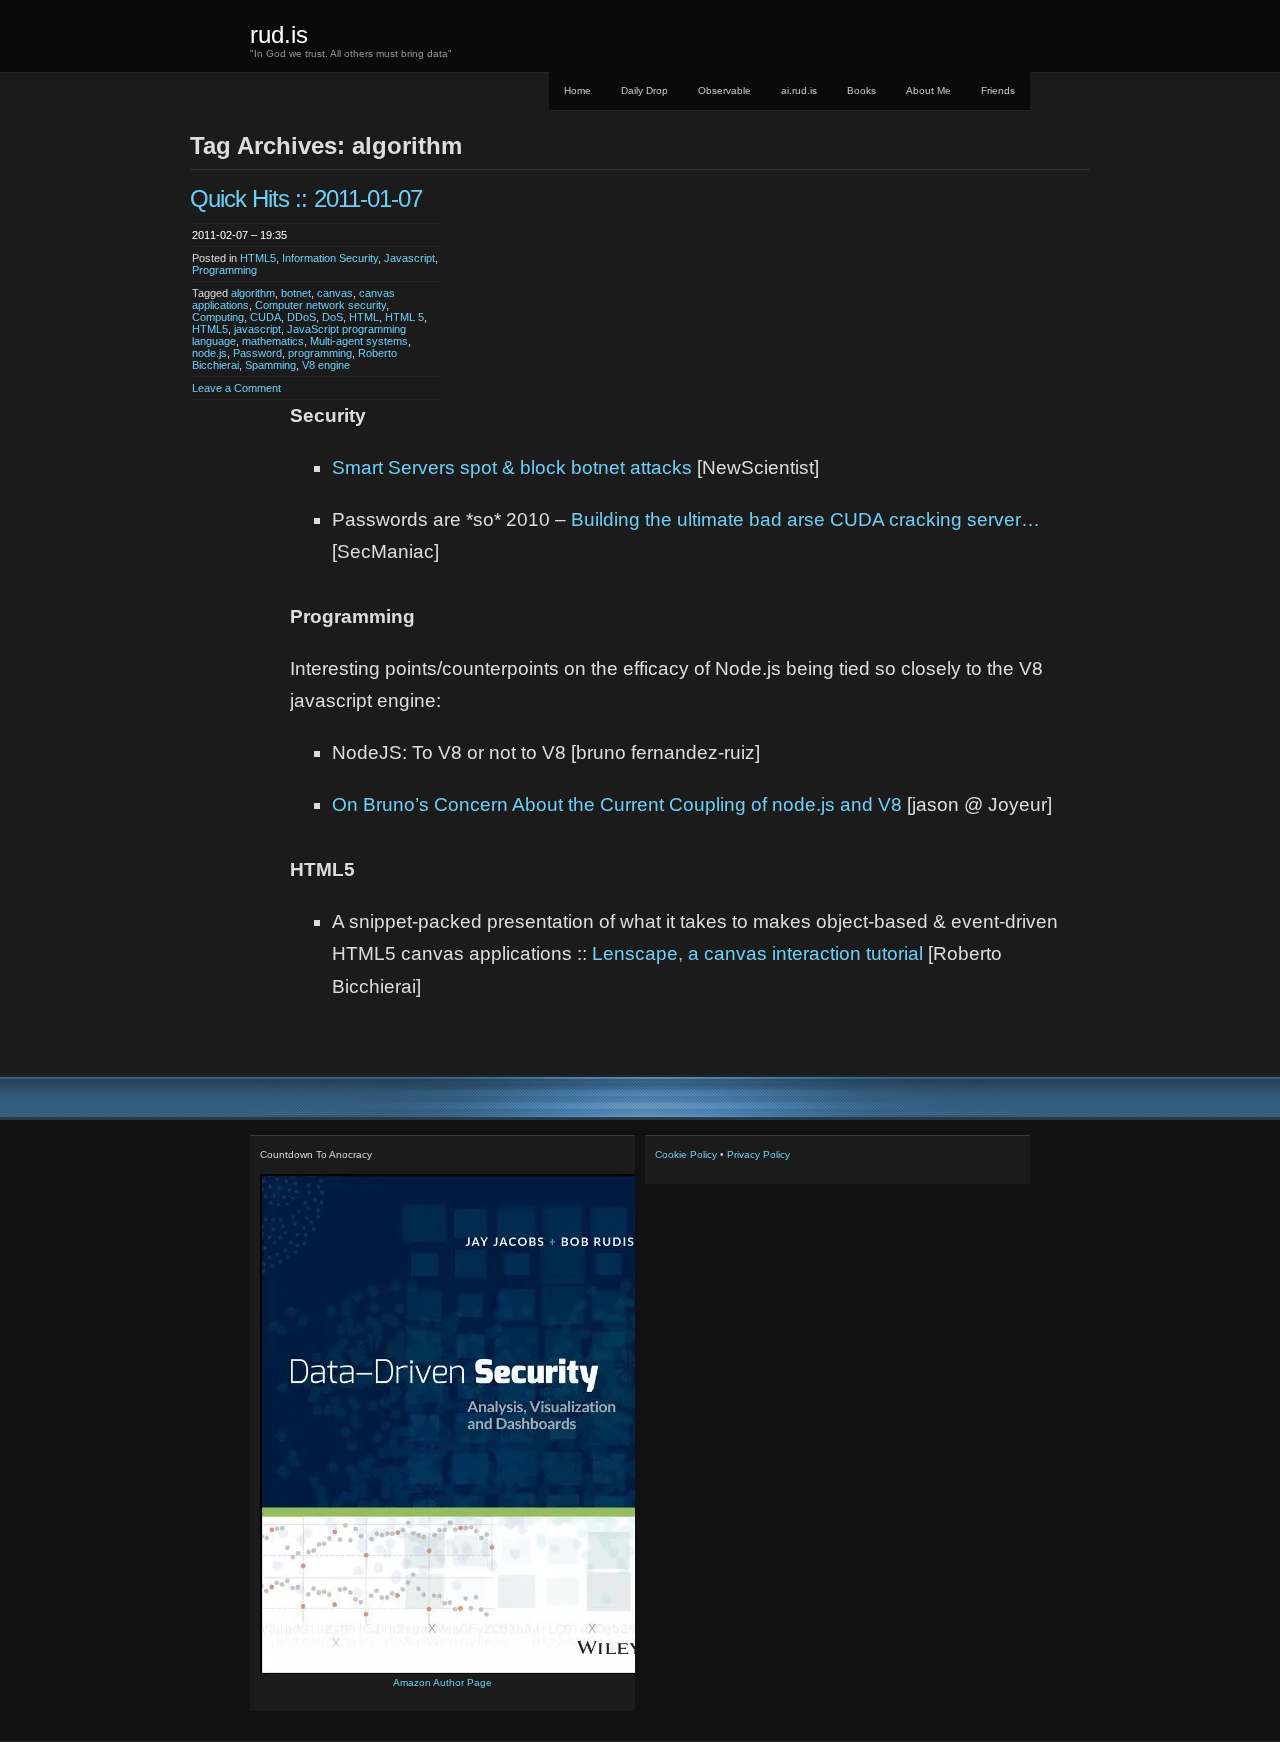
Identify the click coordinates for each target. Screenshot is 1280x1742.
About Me (928, 90)
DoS (332, 317)
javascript (257, 329)
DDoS (301, 317)
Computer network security (320, 305)
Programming (224, 270)
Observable (724, 90)
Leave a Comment (236, 388)
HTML (364, 317)
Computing (218, 317)
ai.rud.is (799, 90)
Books (861, 90)
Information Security (330, 258)
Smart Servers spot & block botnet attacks (512, 467)
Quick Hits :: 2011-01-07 (306, 198)
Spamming (270, 365)
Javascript (409, 258)
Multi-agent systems (359, 341)
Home (577, 90)
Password (257, 353)
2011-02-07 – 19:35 (239, 235)
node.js (209, 353)
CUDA (265, 317)
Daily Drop (644, 90)
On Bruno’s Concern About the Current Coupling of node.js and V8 (617, 804)
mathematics (273, 341)
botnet (296, 293)
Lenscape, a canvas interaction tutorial (757, 953)
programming (320, 353)
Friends (998, 90)
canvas (335, 293)
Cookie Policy (686, 1154)
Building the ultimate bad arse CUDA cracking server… (805, 519)
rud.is (279, 34)
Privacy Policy (758, 1154)
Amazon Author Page (442, 1682)
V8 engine (326, 365)
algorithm (253, 293)
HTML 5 (404, 317)
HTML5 (258, 258)
